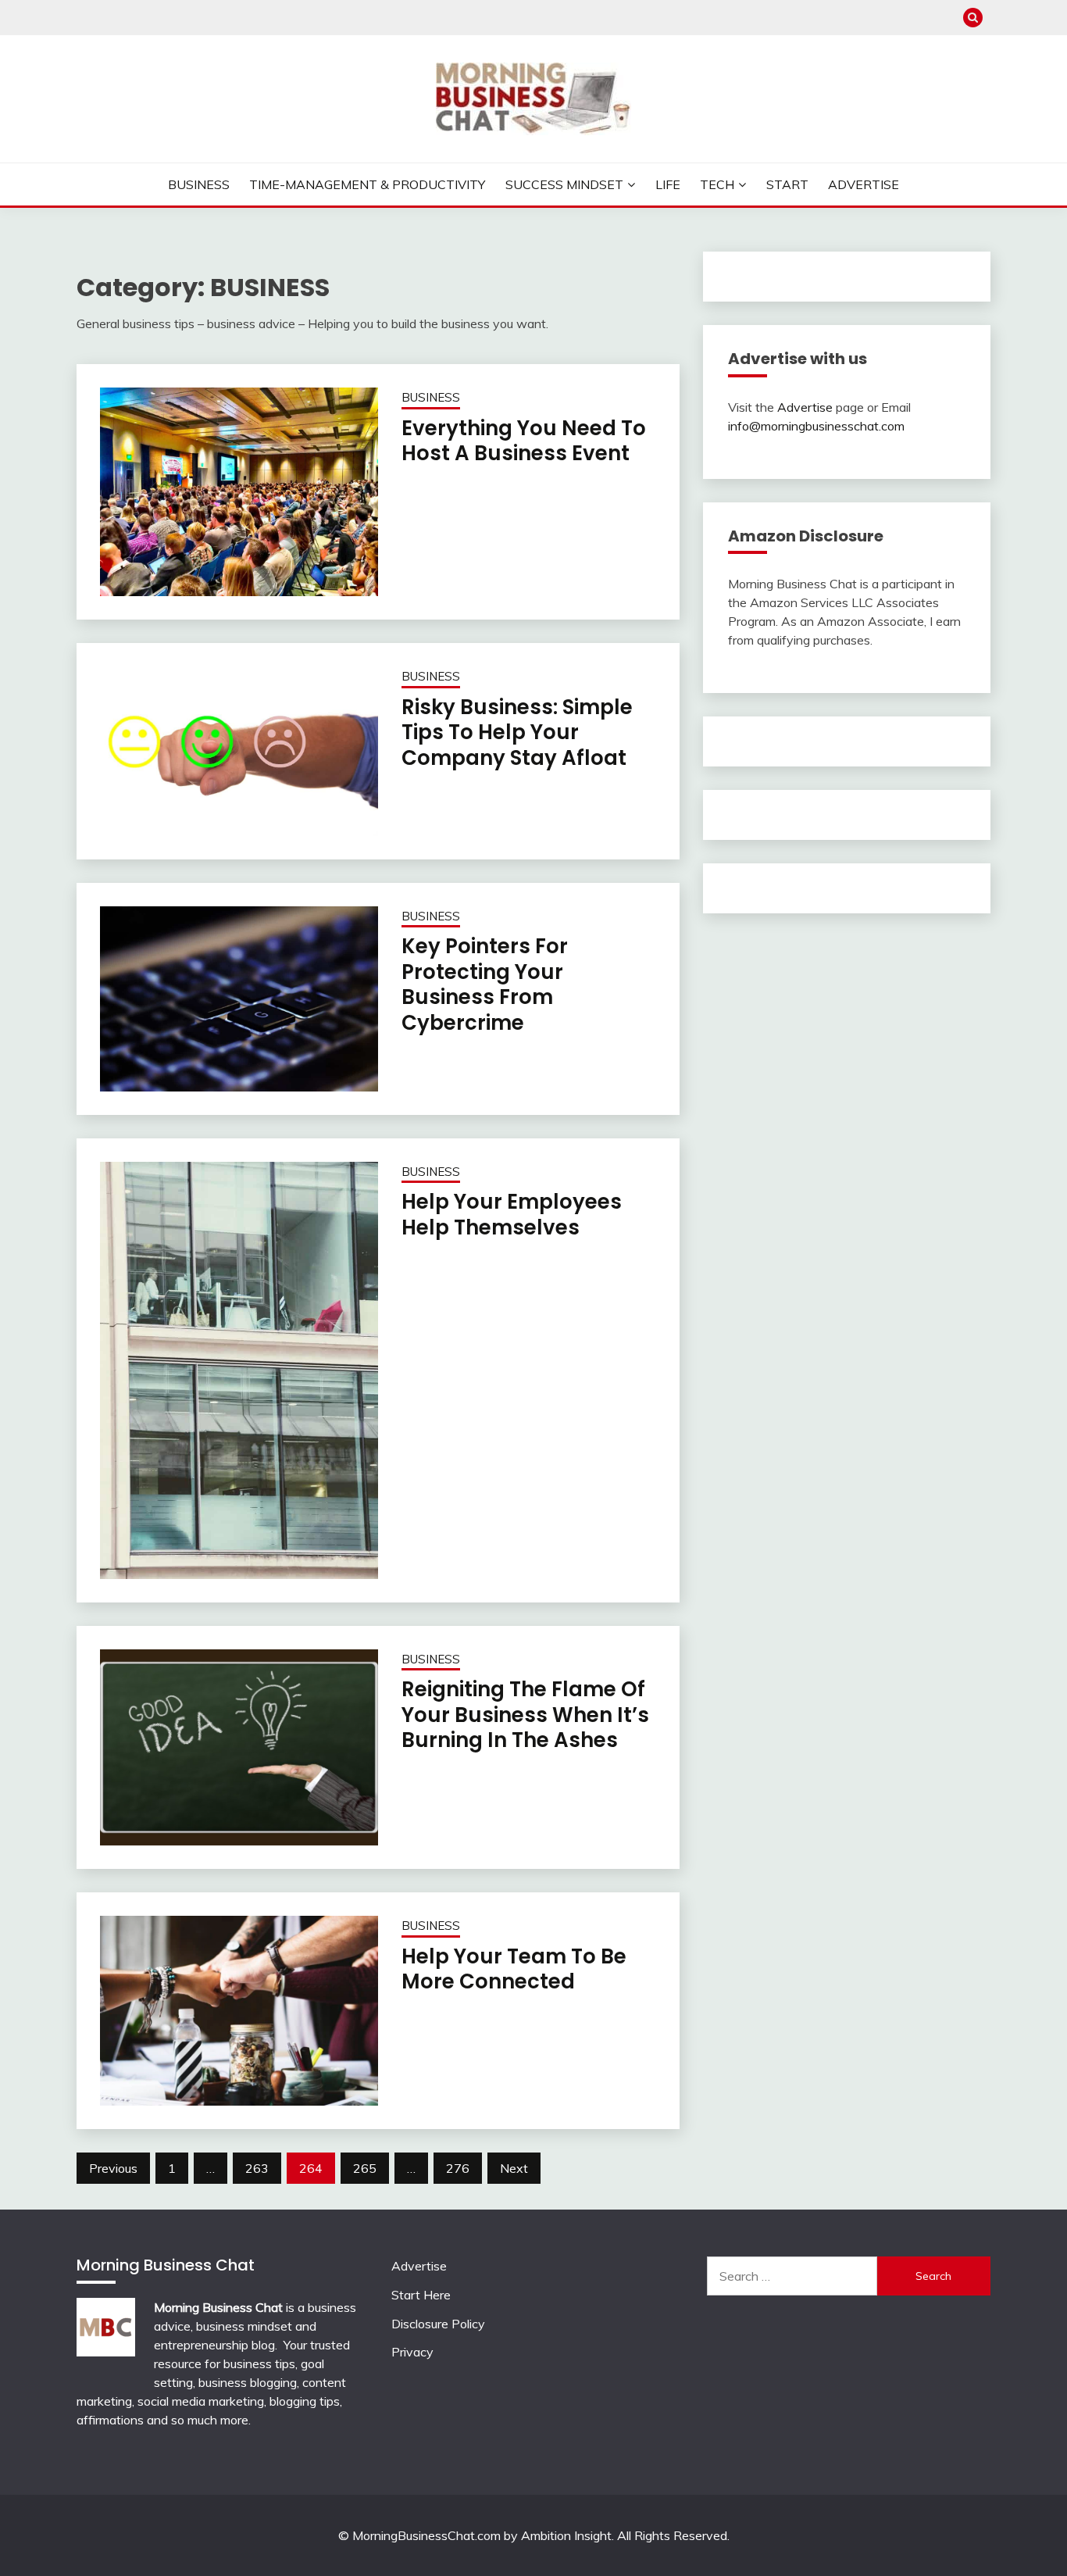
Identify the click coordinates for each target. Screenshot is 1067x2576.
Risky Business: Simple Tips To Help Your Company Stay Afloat (517, 732)
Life (668, 184)
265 (365, 2168)
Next (514, 2168)
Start (787, 184)
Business (199, 184)
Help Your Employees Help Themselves (512, 1215)
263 (257, 2168)
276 (458, 2168)
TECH (717, 184)
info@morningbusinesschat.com (816, 426)
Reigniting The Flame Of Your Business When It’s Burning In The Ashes (525, 1715)
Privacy (412, 2352)
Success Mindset (564, 184)
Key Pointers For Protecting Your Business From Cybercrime (485, 984)
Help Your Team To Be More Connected (514, 1969)
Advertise (864, 184)
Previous (113, 2168)
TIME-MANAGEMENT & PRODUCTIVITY (367, 184)
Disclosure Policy (438, 2324)
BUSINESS (431, 397)
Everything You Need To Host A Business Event (524, 441)
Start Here (421, 2295)
